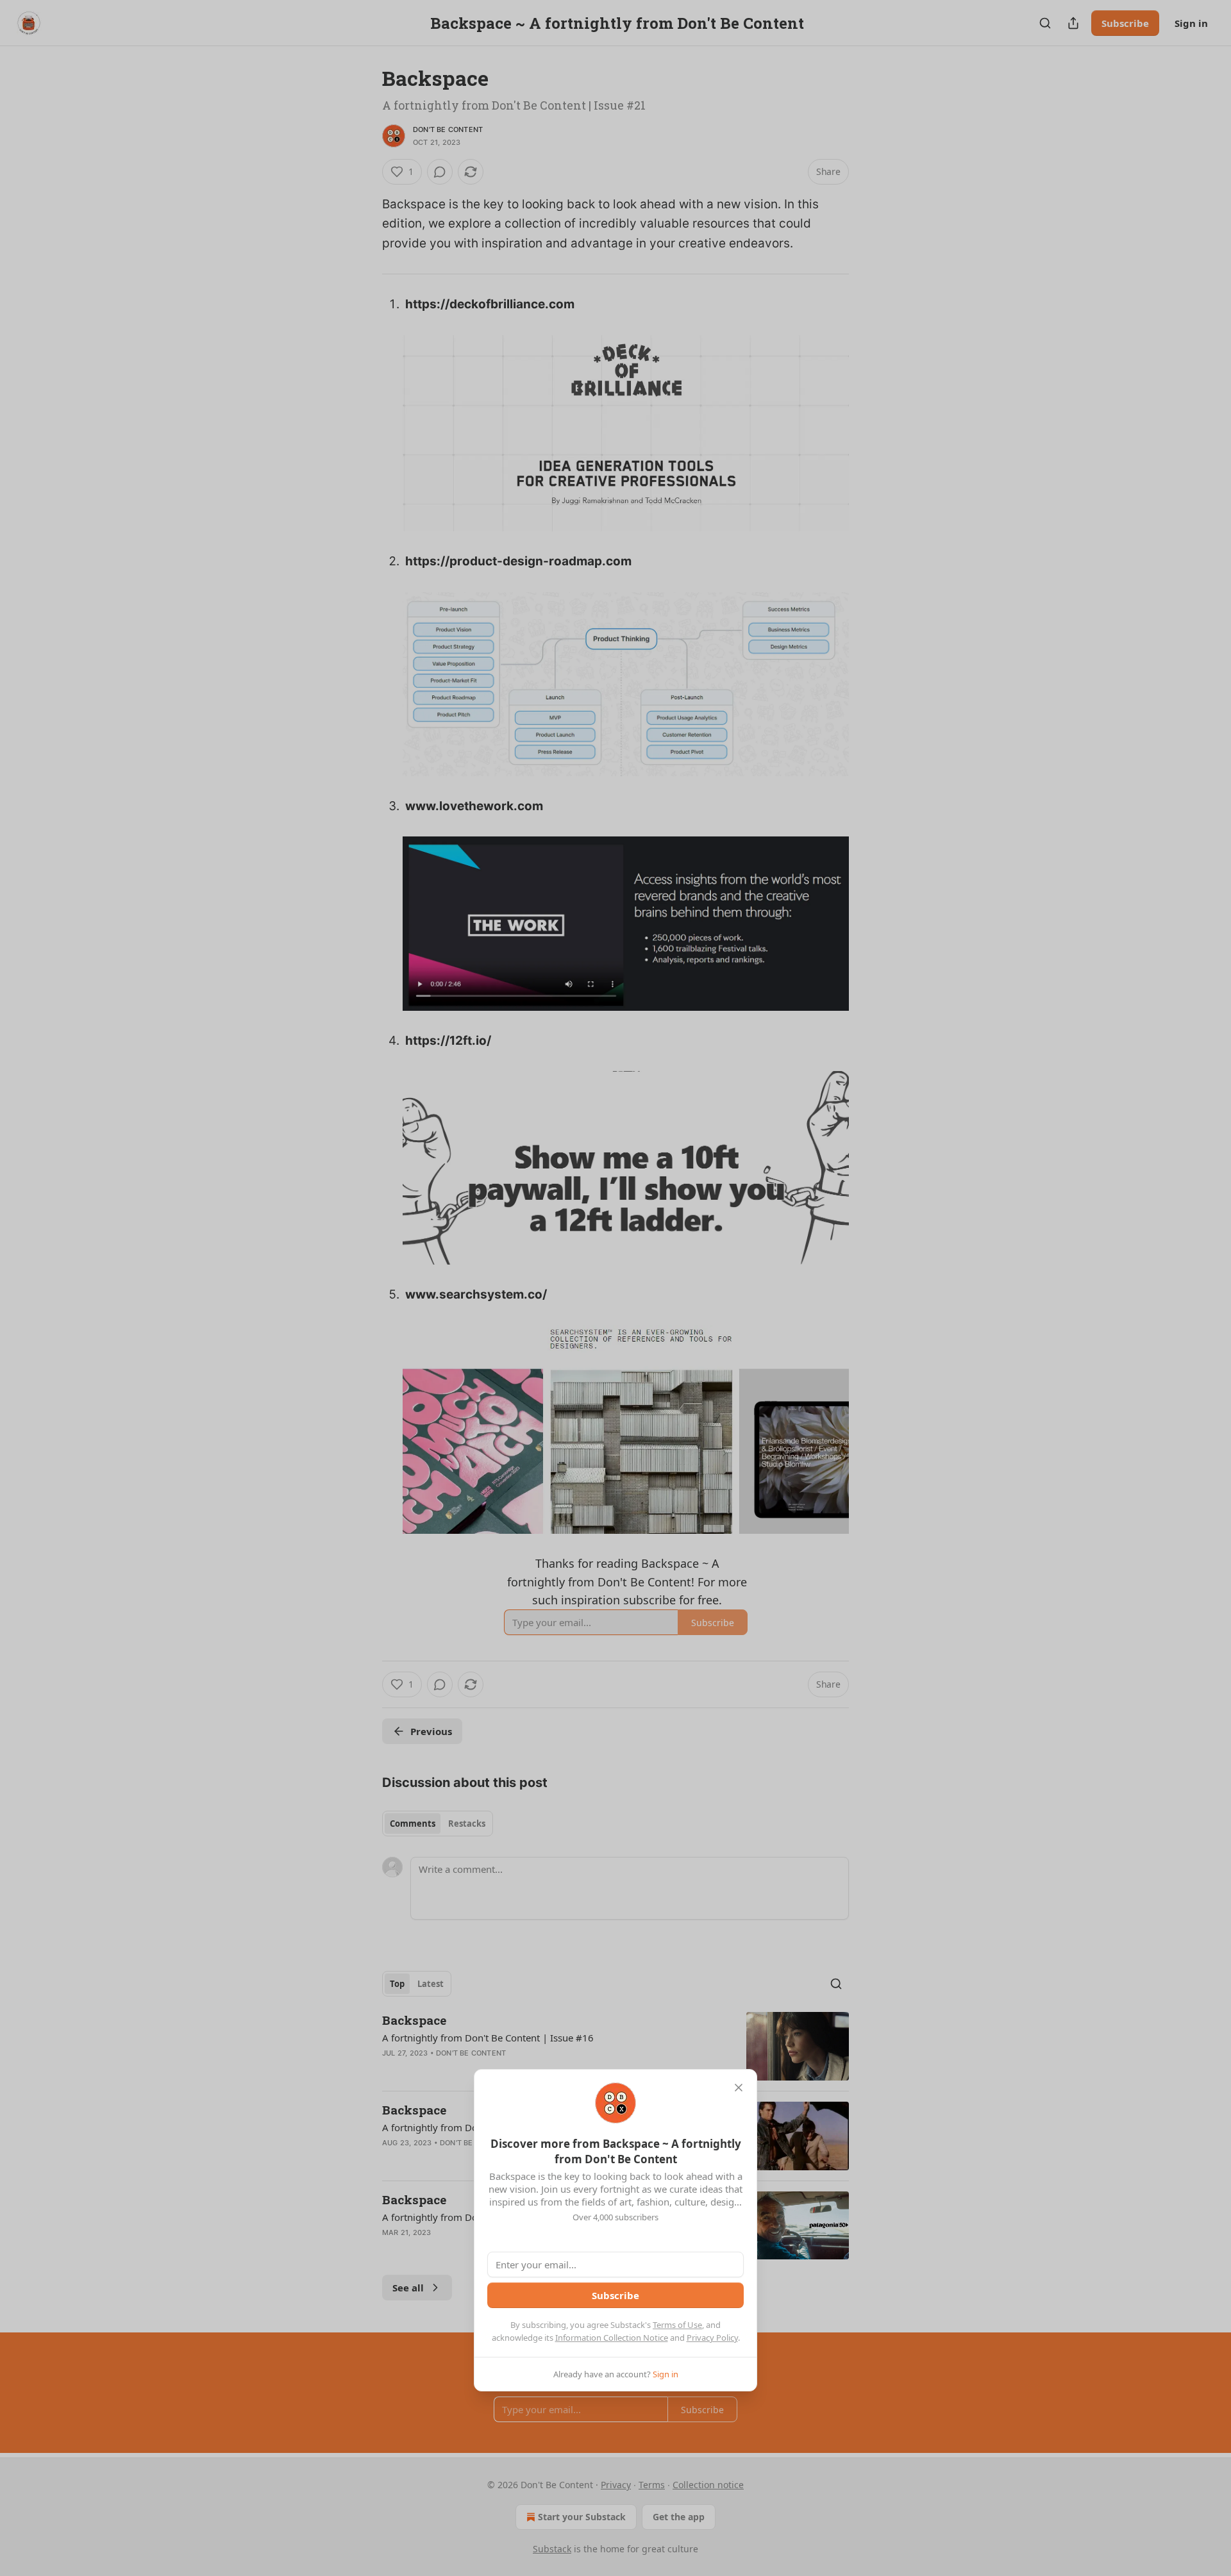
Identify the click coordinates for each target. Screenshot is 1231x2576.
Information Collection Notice (612, 2338)
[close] (739, 2088)
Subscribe (615, 2295)
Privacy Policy (712, 2338)
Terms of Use (677, 2325)
